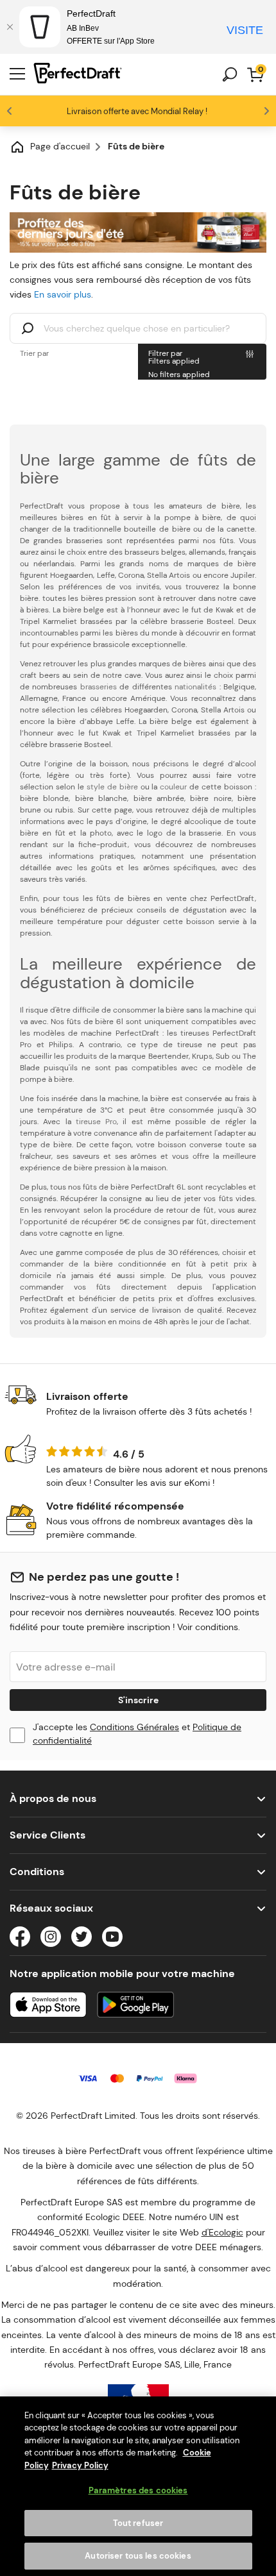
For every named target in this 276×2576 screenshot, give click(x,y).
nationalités (195, 687)
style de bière (112, 787)
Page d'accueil (60, 146)
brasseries (99, 687)
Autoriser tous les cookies (138, 2556)
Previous (10, 111)
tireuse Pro (96, 1122)
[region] (138, 2486)
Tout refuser (138, 2523)
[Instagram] (51, 1939)
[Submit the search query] (28, 330)
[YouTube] (112, 1939)
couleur (173, 787)
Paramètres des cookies (138, 2490)
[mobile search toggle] (230, 74)
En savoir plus (63, 294)
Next (266, 111)
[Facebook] (20, 1939)
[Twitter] (82, 1939)
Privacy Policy (80, 2465)
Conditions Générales (134, 1727)
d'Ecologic (222, 2232)
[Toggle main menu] (17, 74)
